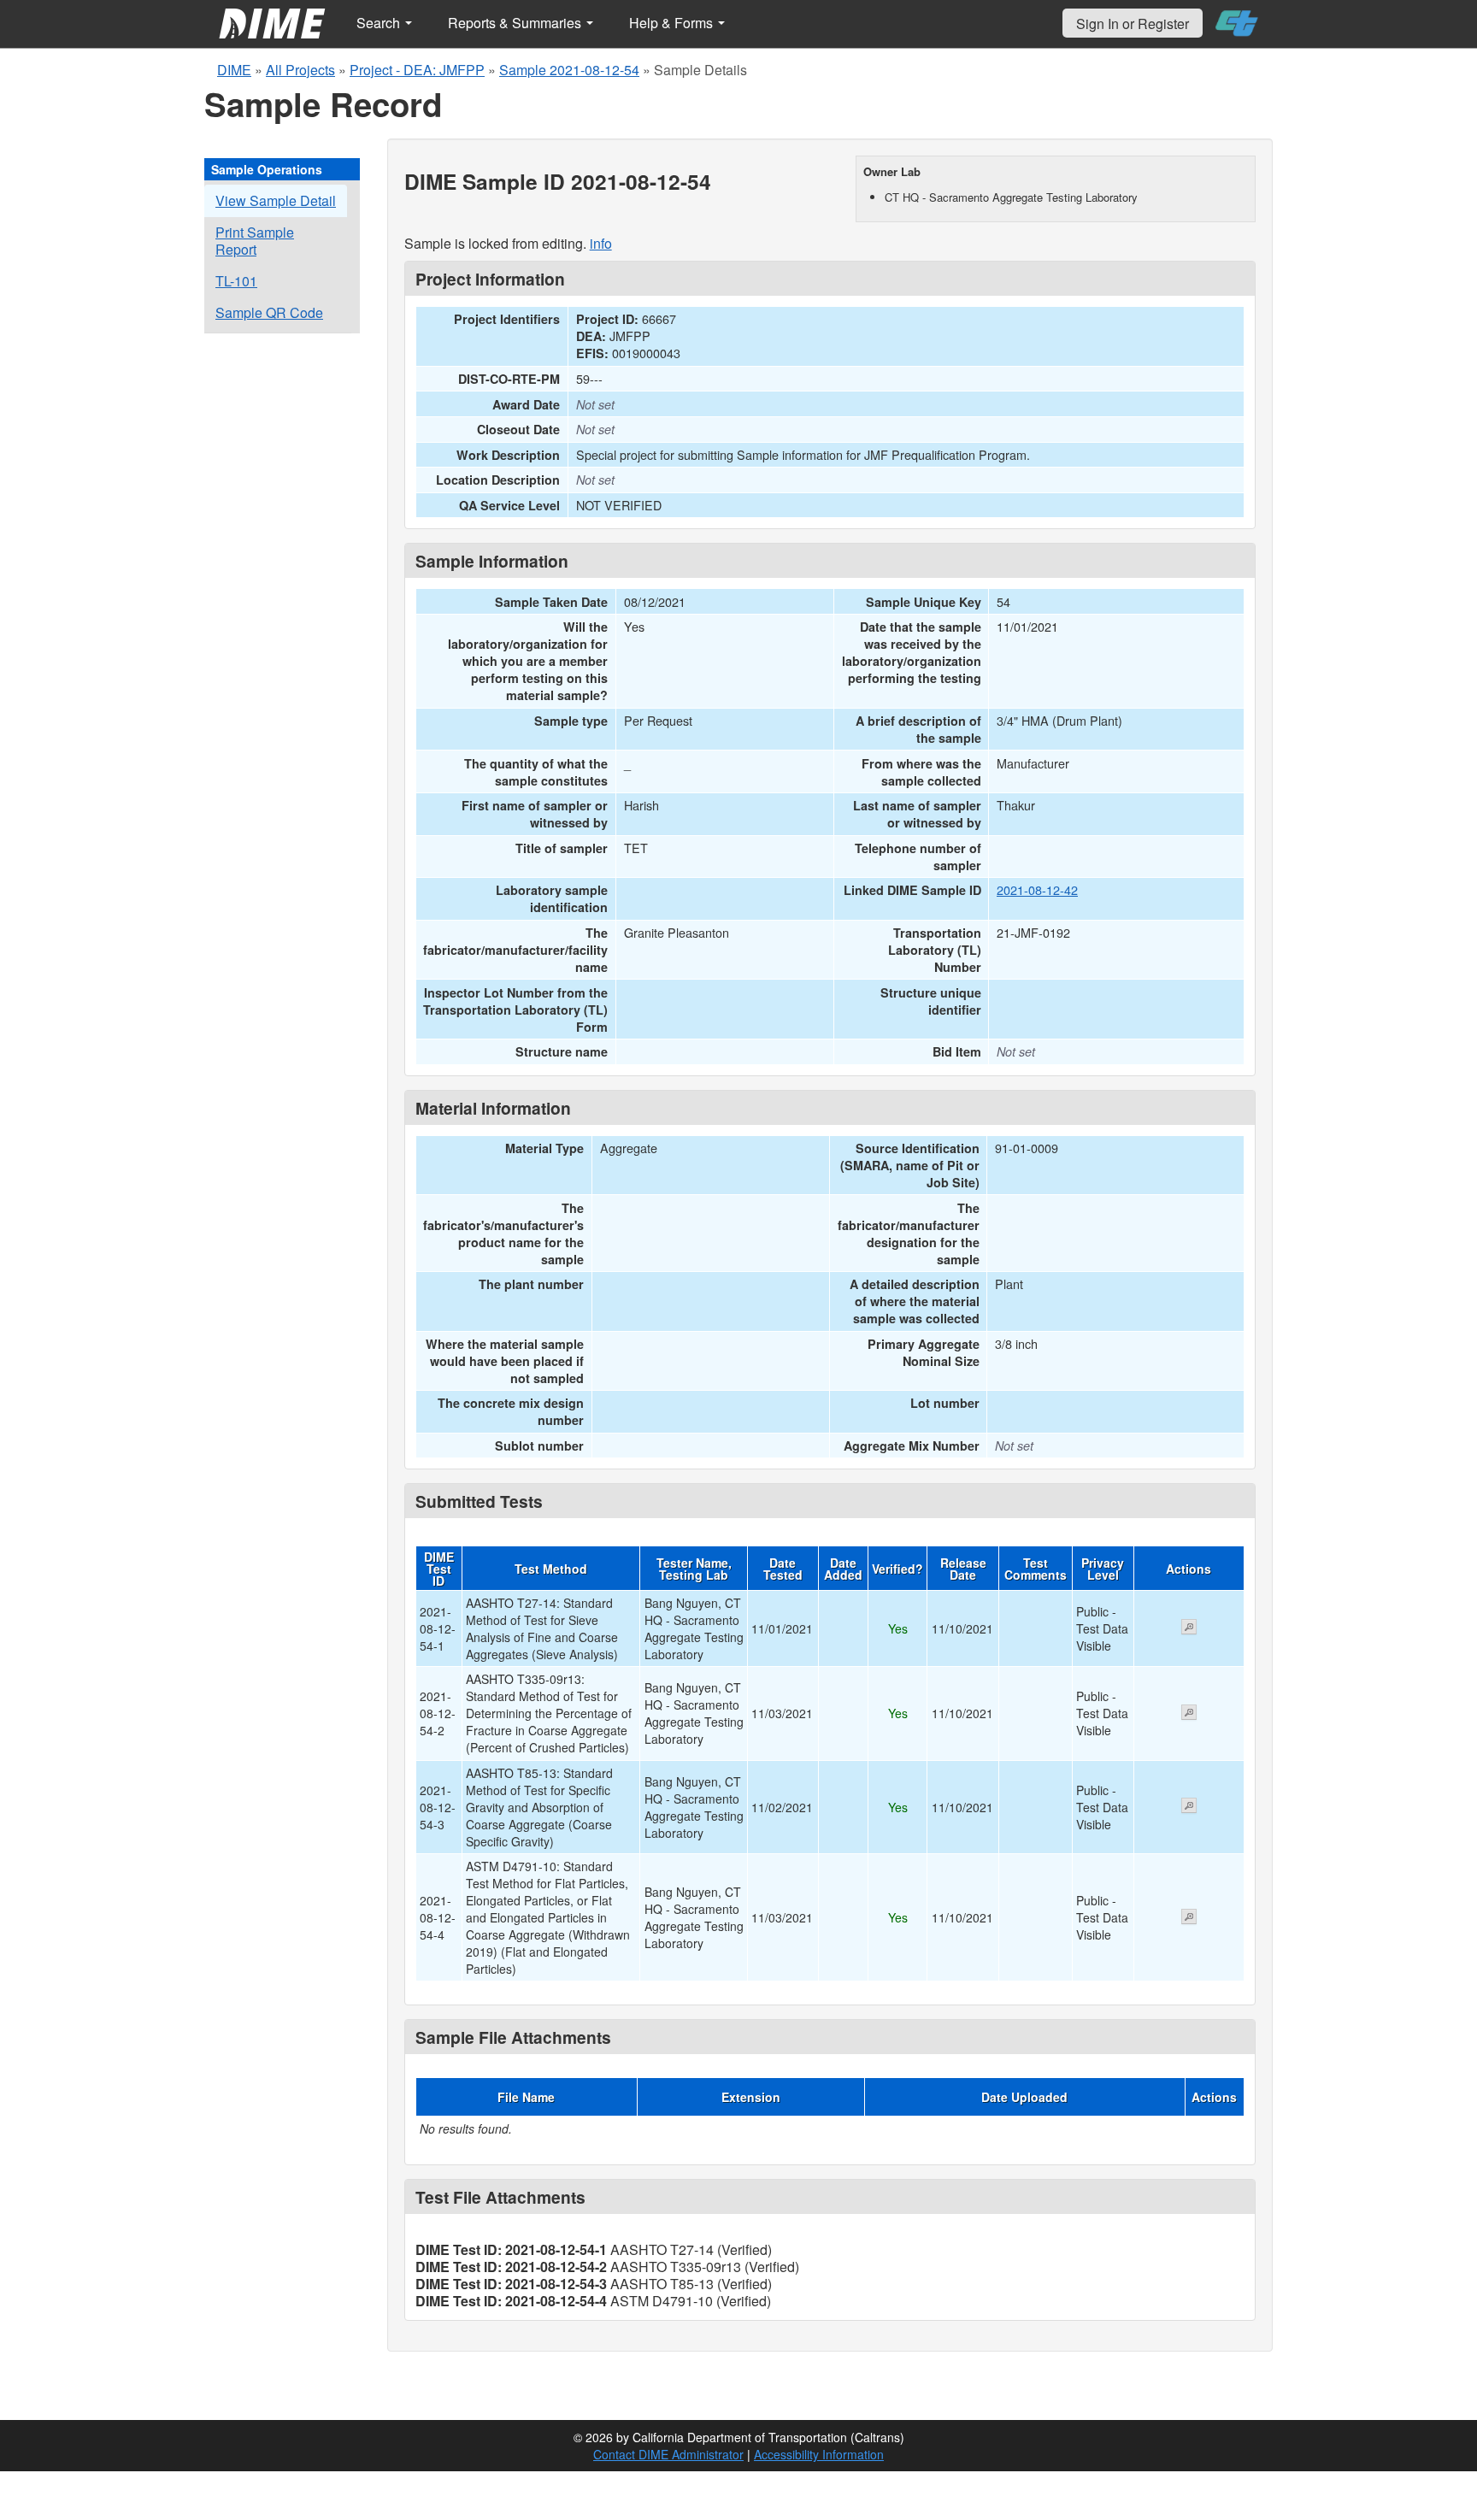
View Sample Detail (276, 200)
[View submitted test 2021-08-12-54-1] (1189, 1628)
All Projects (300, 70)
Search (380, 23)
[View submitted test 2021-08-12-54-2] (1189, 1714)
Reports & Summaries (516, 23)
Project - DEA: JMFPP (417, 70)
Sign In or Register (1133, 24)
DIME (234, 70)
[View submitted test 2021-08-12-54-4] (1189, 1918)
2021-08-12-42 (1037, 889)
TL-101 (236, 281)
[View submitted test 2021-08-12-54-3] (1189, 1807)
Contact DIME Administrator (668, 2454)
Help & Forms (673, 23)
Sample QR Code (269, 312)
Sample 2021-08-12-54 (569, 70)
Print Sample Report (255, 241)
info (601, 243)
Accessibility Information (819, 2454)
